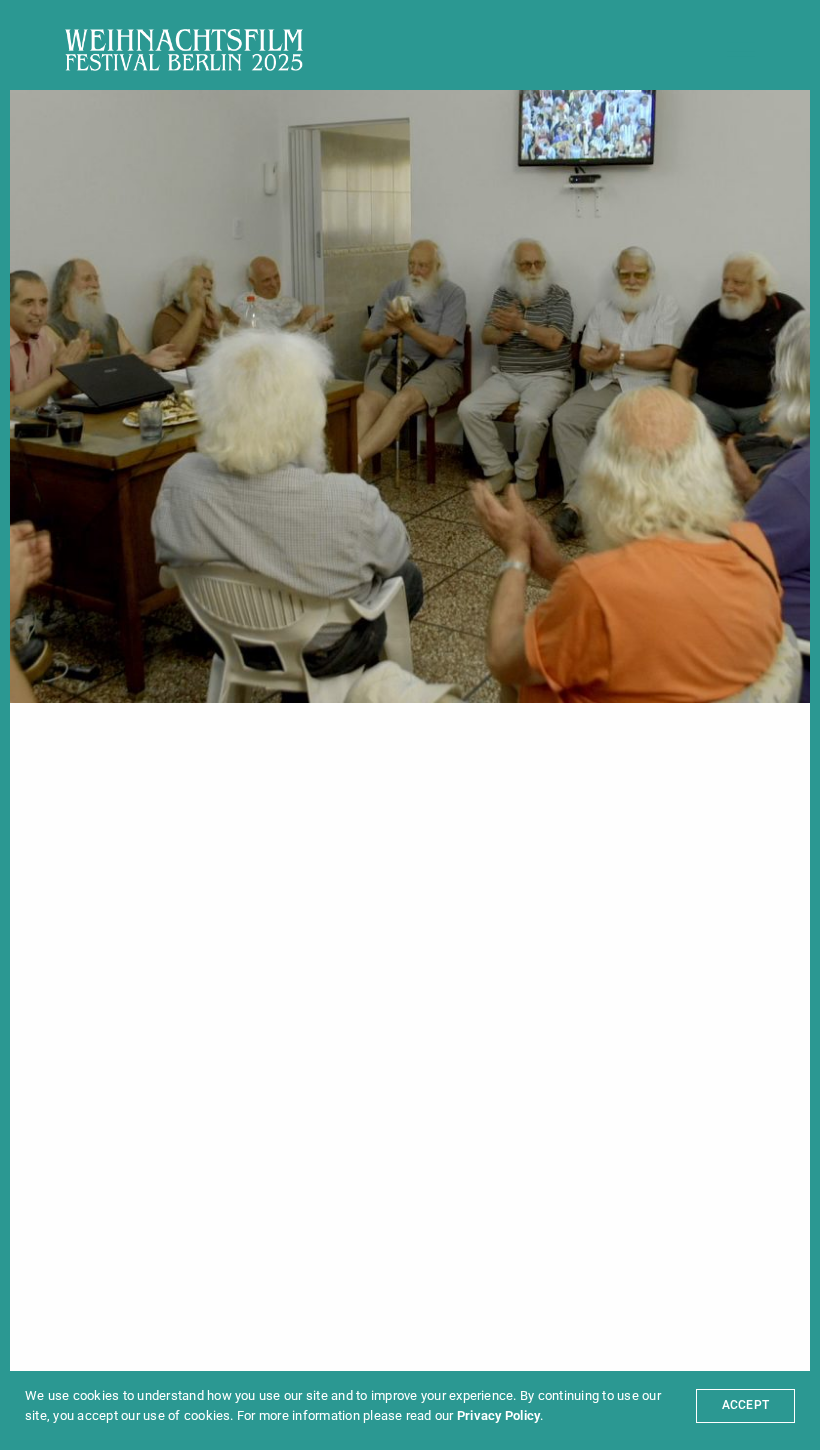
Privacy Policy (498, 1415)
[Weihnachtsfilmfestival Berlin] (184, 50)
